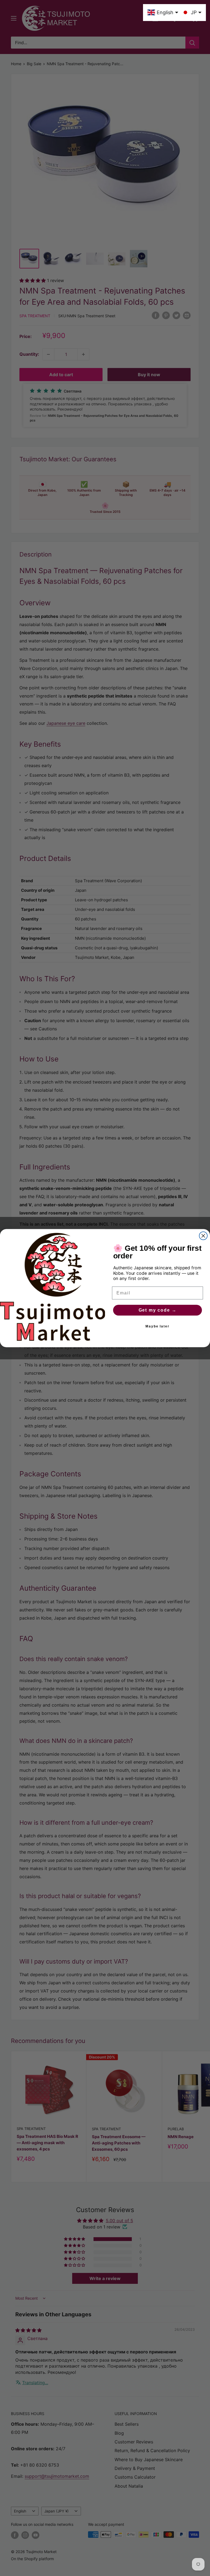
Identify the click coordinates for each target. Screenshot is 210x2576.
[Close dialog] (203, 1236)
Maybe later (157, 1326)
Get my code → (158, 1310)
